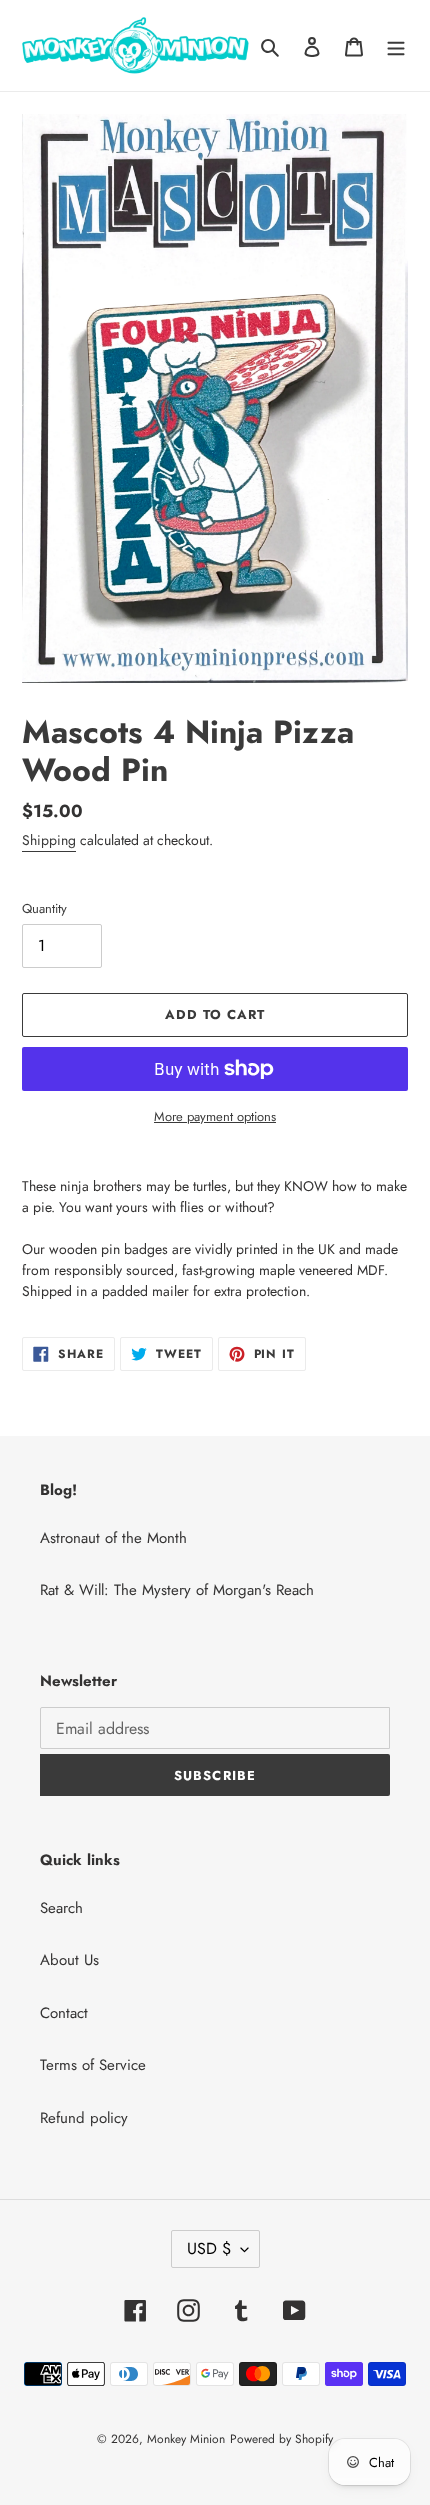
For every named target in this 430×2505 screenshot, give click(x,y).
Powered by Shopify (281, 2439)
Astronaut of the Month (113, 1538)
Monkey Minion (186, 2439)
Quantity (44, 908)
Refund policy (84, 2118)
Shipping (49, 840)
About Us (69, 1960)
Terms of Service (93, 2065)
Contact (64, 2013)
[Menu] (396, 45)
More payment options (215, 1116)
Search (61, 1908)
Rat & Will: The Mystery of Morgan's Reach (177, 1590)
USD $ (209, 2248)
